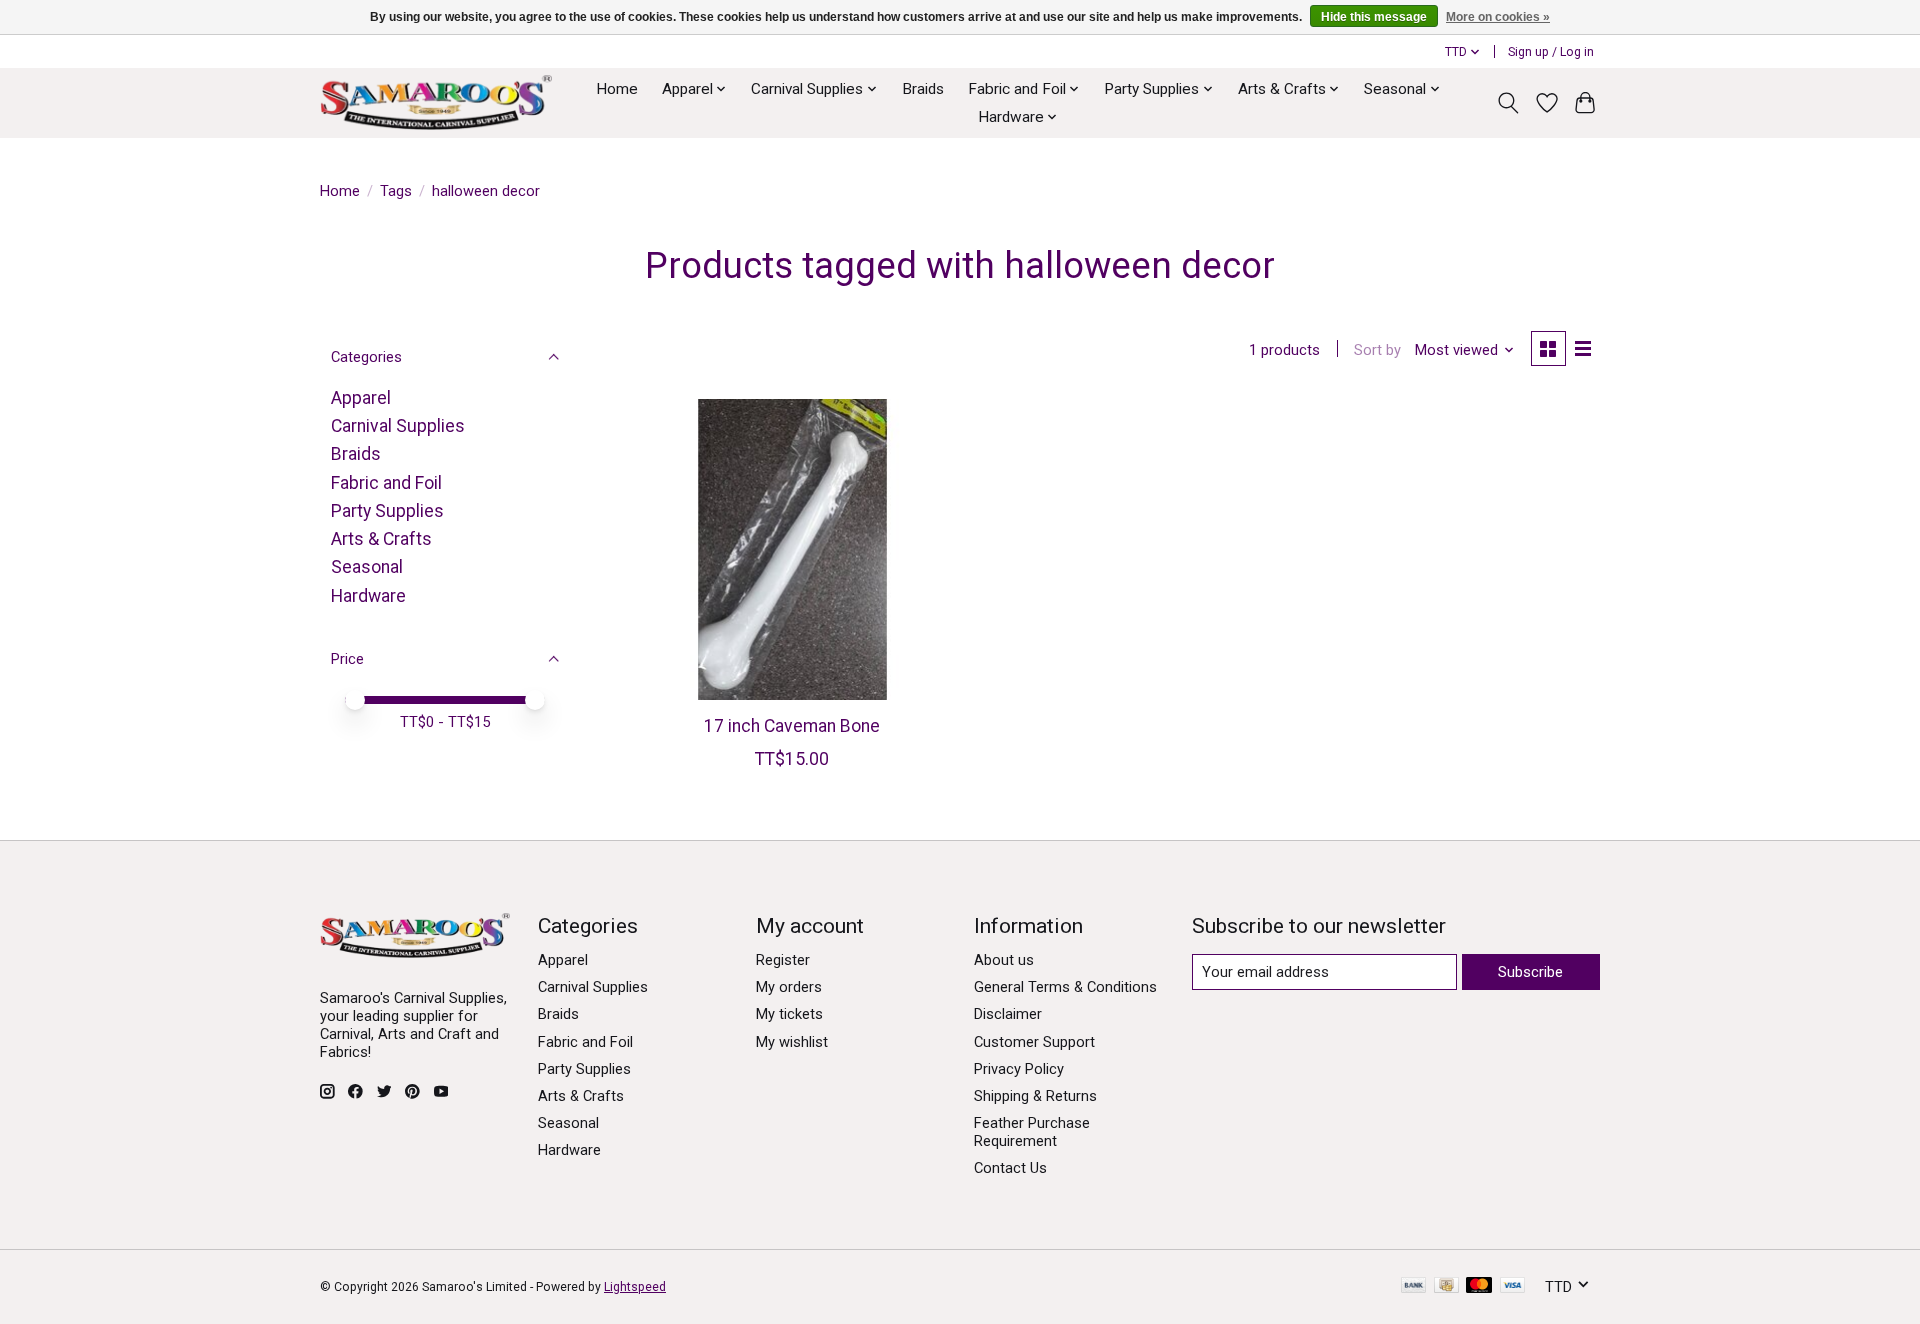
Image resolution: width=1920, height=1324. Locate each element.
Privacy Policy (1019, 1069)
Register (783, 960)
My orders (789, 987)
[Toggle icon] (1508, 103)
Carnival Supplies (398, 426)
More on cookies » (1498, 17)
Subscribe (1530, 972)
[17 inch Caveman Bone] (792, 549)
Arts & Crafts (381, 539)
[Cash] (1446, 1286)
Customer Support (1034, 1042)
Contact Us (1010, 1168)
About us (1004, 960)
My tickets (789, 1014)
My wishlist (792, 1042)
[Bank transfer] (1414, 1286)
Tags (396, 191)
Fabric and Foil (386, 483)
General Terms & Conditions (1065, 987)
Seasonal (367, 567)
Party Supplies (387, 511)
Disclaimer (1008, 1014)
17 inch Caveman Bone (792, 726)
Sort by (1377, 350)
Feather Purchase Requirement (1032, 1132)
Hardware (368, 596)
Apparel (361, 398)
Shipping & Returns (1035, 1096)
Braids (923, 89)
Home (617, 89)
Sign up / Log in (1551, 52)
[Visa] (1513, 1286)
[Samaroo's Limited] (436, 102)
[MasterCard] (1479, 1286)
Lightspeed (635, 1287)
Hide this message (1374, 17)
